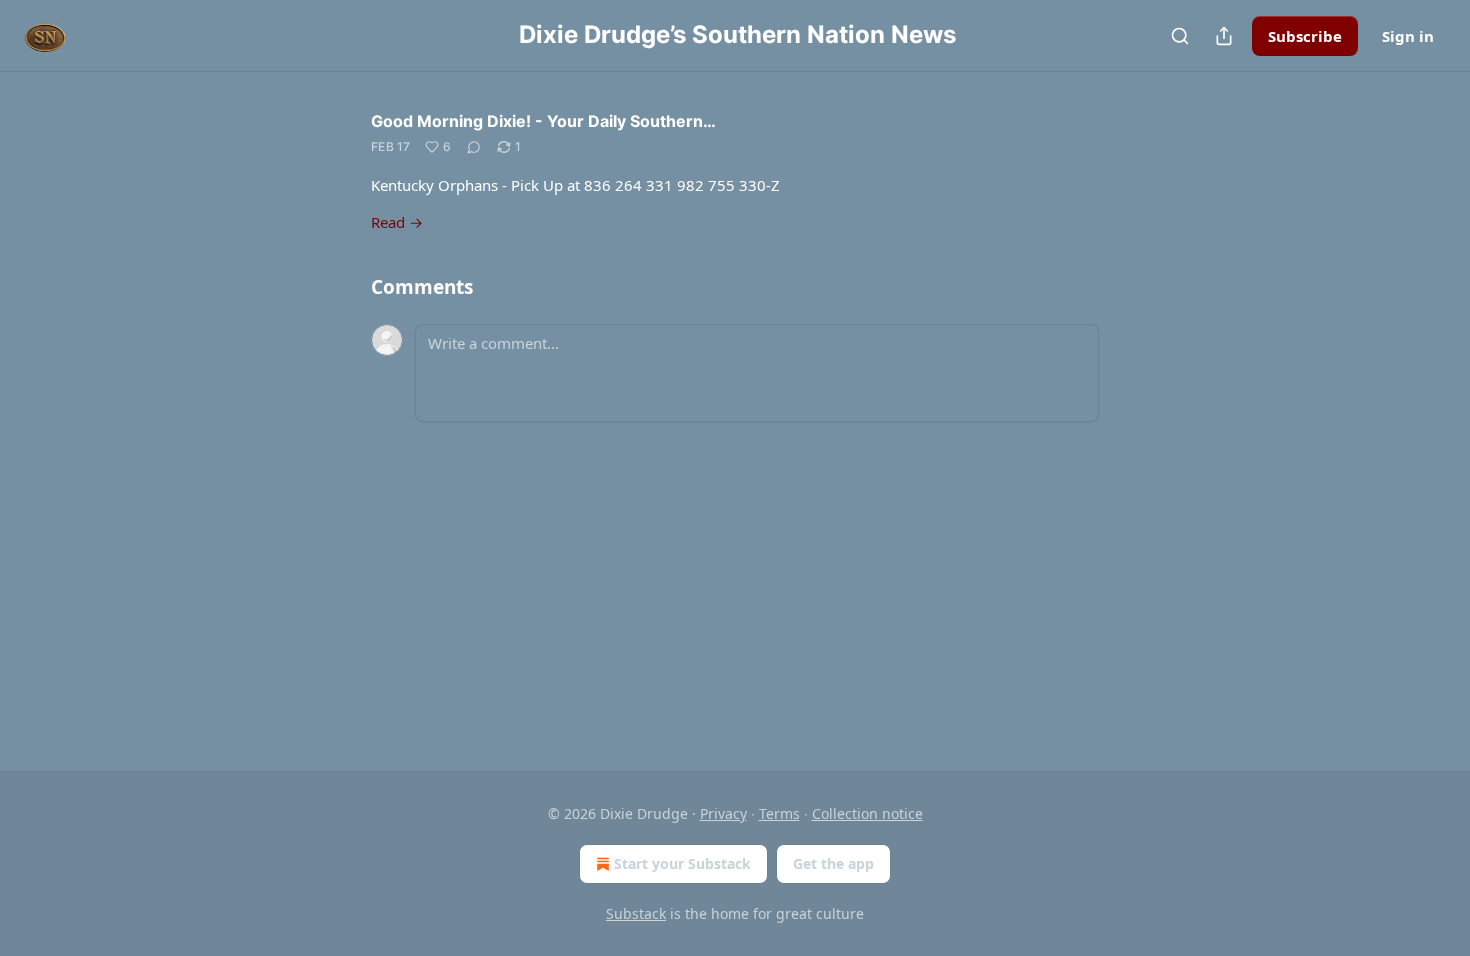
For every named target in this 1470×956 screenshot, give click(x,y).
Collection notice (867, 813)
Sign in (1408, 36)
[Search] (1180, 36)
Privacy (723, 813)
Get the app (833, 863)
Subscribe (1305, 36)
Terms (779, 813)
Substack (636, 913)
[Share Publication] (1224, 36)
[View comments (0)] (474, 147)
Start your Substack (682, 863)
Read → (397, 222)
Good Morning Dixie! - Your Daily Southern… (543, 121)
